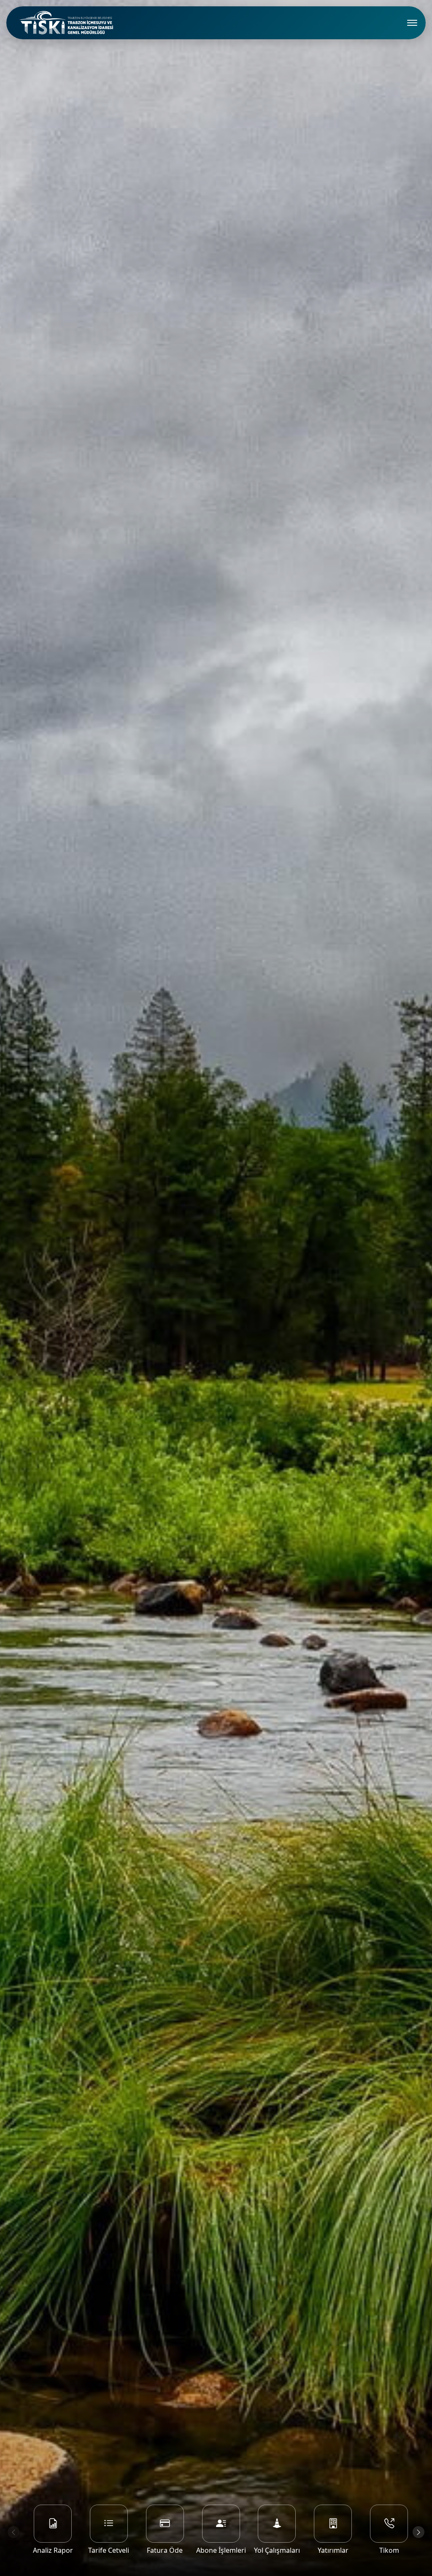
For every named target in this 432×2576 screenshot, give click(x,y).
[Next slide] (418, 2532)
